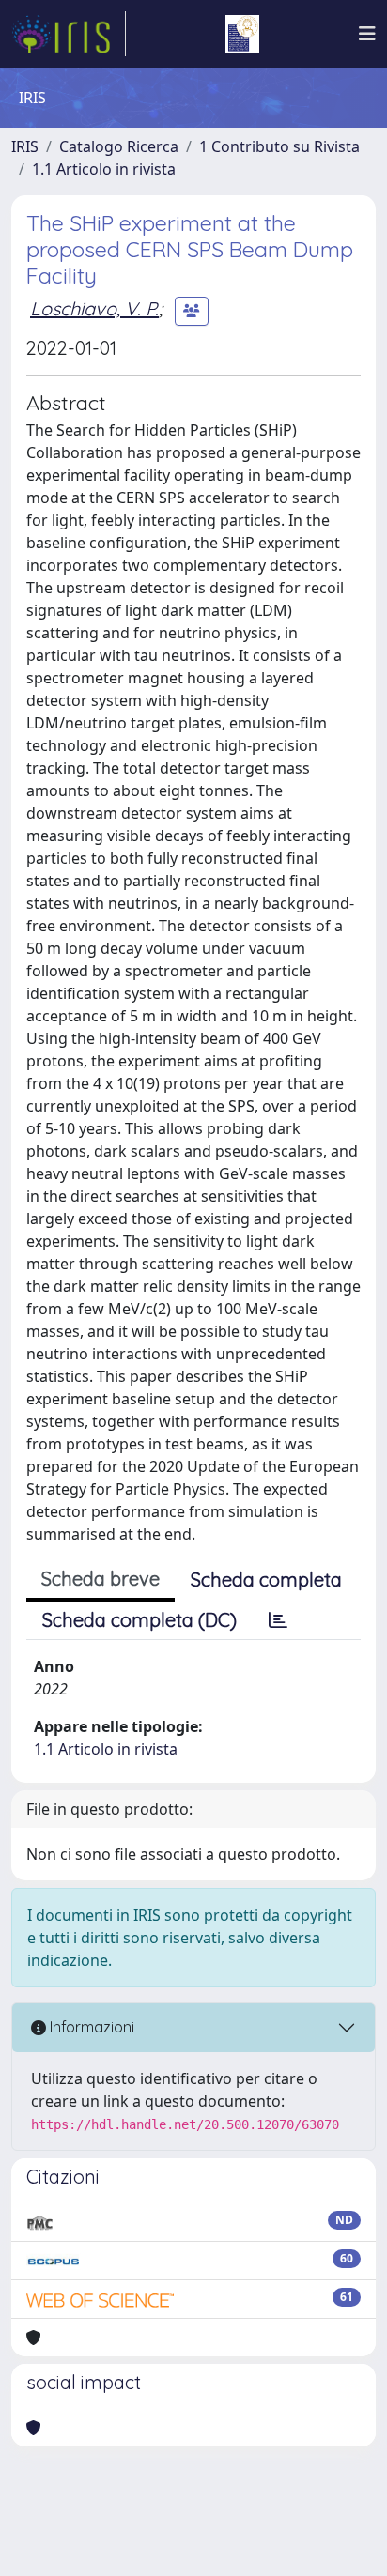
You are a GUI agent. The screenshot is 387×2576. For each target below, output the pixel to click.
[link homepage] (69, 34)
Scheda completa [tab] (266, 1579)
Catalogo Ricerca (119, 146)
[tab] (278, 1620)
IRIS (25, 146)
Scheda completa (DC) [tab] (139, 1620)
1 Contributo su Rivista (279, 146)
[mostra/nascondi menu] (367, 34)
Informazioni (90, 2027)
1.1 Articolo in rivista (104, 169)
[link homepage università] (242, 34)
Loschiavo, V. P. (94, 308)
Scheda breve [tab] (101, 1579)
